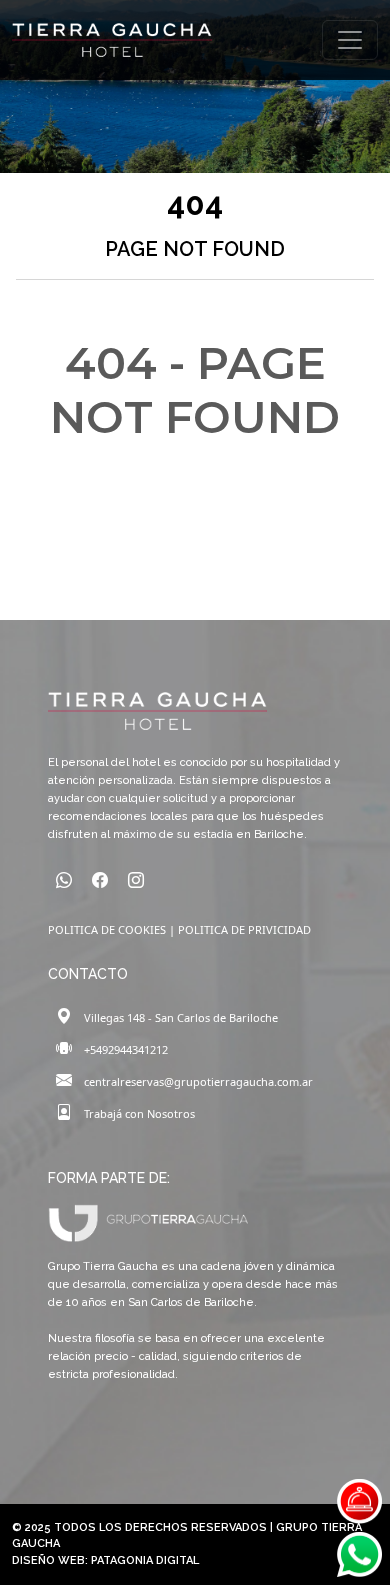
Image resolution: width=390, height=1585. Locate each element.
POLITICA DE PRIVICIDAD (244, 929)
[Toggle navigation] (350, 40)
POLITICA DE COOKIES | (113, 929)
